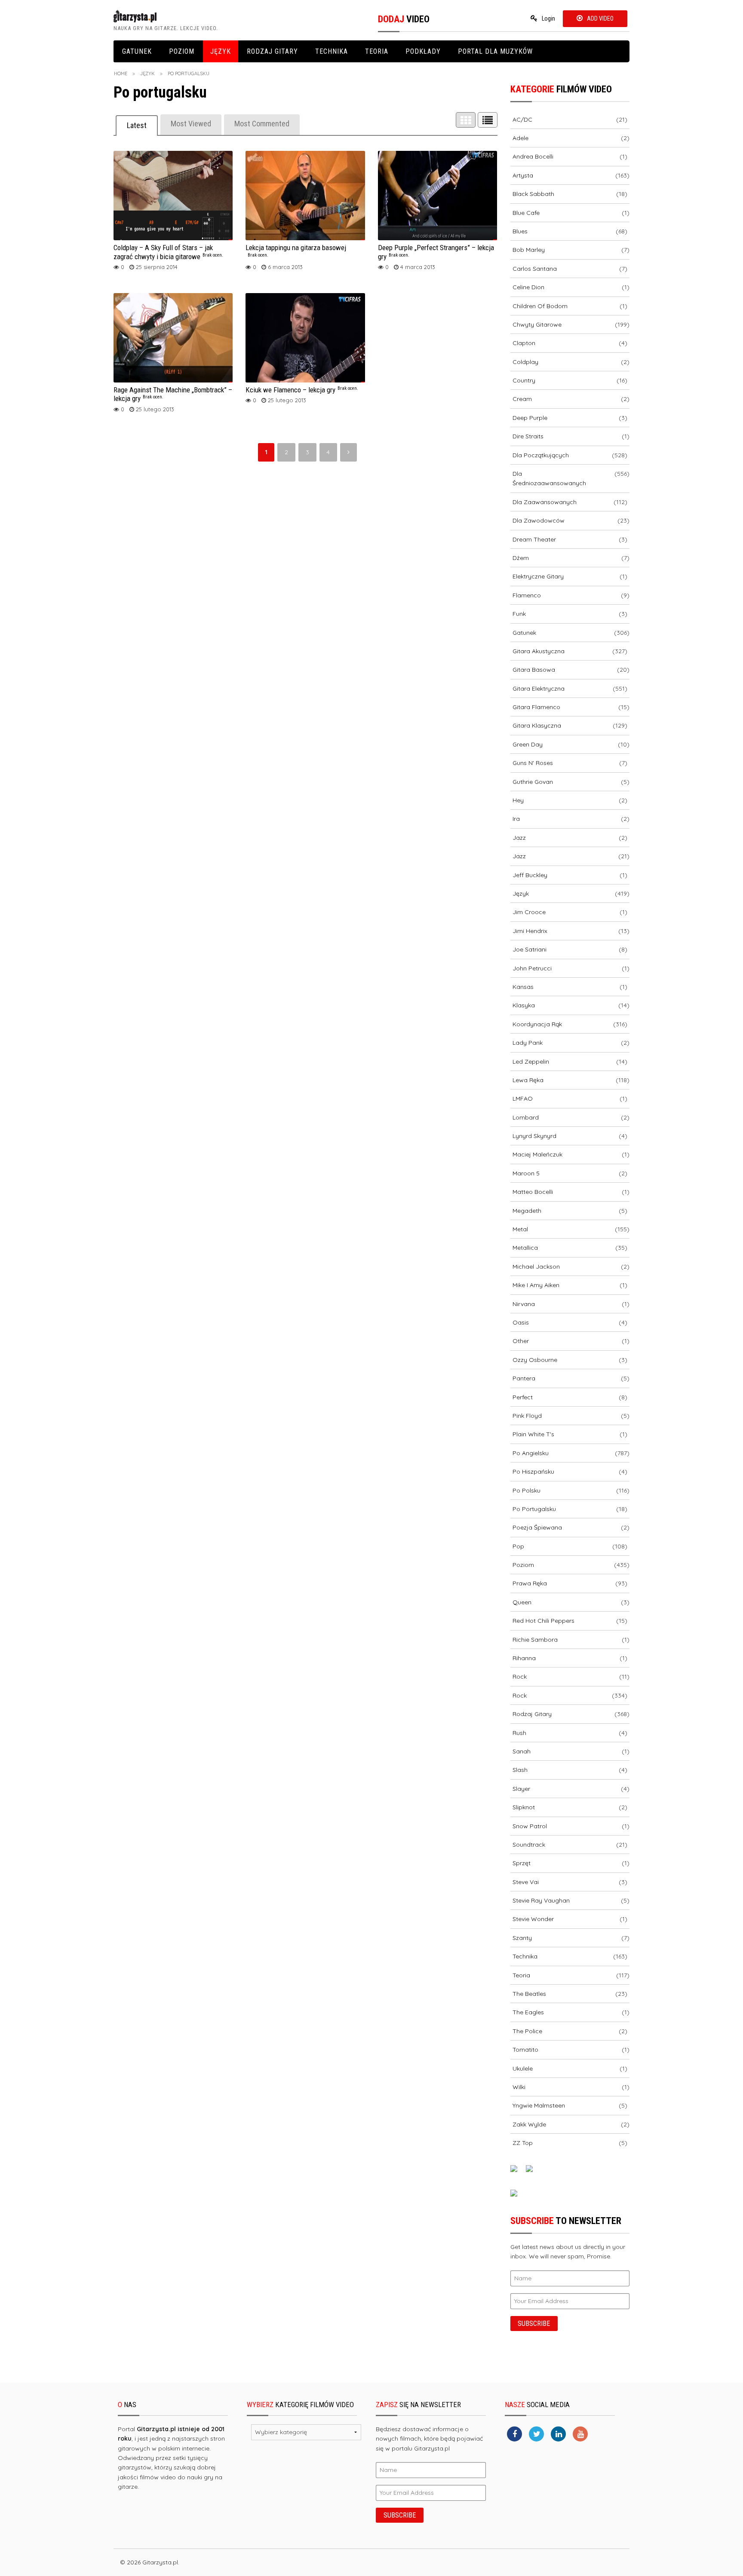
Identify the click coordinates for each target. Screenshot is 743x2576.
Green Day (528, 744)
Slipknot (524, 1807)
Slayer (521, 1789)
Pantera (524, 1378)
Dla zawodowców (539, 520)
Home (121, 73)
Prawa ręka (530, 1583)
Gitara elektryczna (539, 688)
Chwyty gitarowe (537, 324)
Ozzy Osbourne (535, 1360)
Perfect (523, 1397)
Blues (520, 231)
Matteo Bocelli (533, 1192)
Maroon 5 (526, 1173)
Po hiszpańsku (533, 1472)
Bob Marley (529, 250)
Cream (522, 399)
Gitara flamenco (536, 707)
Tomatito (525, 2050)
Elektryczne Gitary (538, 576)
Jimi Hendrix (530, 931)
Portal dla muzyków (495, 51)
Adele (520, 138)
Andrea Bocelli (533, 156)
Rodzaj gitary (272, 51)
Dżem (521, 558)
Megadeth (527, 1211)
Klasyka (524, 1005)
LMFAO (523, 1098)
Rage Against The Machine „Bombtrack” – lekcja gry (173, 394)
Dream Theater (534, 539)
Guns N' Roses (533, 763)
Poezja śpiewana (537, 1527)
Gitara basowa (534, 670)
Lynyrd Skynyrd (534, 1136)
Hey (518, 800)
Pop (518, 1546)
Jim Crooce (529, 912)
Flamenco (527, 595)
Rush (519, 1733)
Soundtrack (529, 1845)
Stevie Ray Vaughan (541, 1900)
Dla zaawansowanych (545, 502)
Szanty (522, 1938)
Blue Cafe (526, 213)
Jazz (519, 838)
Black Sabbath (533, 194)
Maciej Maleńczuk (537, 1154)
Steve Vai (526, 1882)
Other (521, 1341)
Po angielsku (531, 1453)
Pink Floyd (527, 1416)
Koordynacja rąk (537, 1024)
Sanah (522, 1751)
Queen (522, 1602)
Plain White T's (533, 1434)
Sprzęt (522, 1863)
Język (221, 51)
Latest (137, 125)
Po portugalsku (534, 1509)
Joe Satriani (530, 949)
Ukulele (523, 2068)
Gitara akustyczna (539, 651)
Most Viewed (191, 124)
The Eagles (528, 2012)
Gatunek (137, 51)
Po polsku (527, 1490)
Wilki (519, 2087)
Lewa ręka (528, 1080)
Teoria (377, 51)
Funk (519, 614)
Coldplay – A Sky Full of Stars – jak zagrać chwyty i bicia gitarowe (168, 252)
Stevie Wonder (533, 1919)
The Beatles (529, 1994)
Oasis (521, 1322)
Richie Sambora (535, 1640)
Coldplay (525, 362)
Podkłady (423, 51)
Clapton (524, 343)
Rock (520, 1677)
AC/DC (522, 119)
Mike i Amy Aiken (536, 1285)
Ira (516, 819)
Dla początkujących (541, 455)
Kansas (523, 987)
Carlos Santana (535, 269)
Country (524, 380)
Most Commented (262, 124)
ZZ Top (523, 2143)
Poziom (182, 51)
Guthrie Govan (533, 782)
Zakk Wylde (529, 2124)
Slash (520, 1770)
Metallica (525, 1248)
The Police (527, 2031)
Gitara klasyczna (537, 725)
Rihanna (524, 1658)
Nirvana (524, 1304)
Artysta (523, 175)
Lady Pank (528, 1043)
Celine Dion (528, 287)
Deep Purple (530, 418)
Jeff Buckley (530, 875)
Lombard (526, 1117)
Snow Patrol (530, 1826)
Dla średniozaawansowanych (549, 478)
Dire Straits (528, 436)
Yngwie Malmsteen (539, 2105)
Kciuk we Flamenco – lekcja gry (302, 390)
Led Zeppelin (531, 1062)
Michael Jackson (536, 1267)
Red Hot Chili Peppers (543, 1621)
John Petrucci (532, 968)
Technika (332, 51)
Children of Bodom (540, 306)
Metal (520, 1229)
